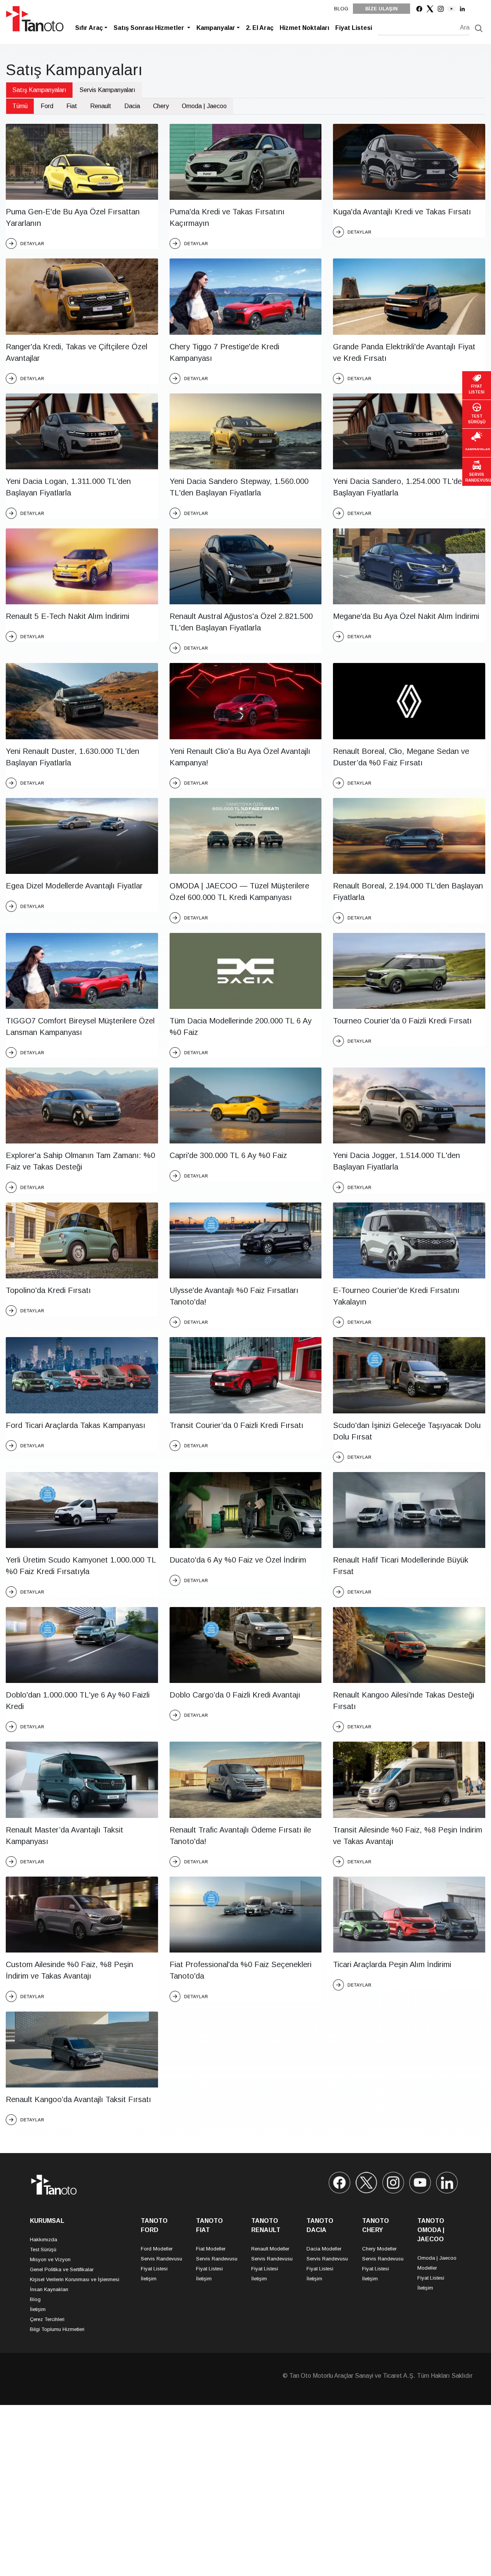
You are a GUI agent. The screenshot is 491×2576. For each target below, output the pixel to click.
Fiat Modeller (211, 2249)
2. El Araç (260, 28)
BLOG (341, 9)
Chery (161, 106)
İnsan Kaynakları (49, 2289)
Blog (35, 2299)
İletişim (38, 2309)
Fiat (72, 106)
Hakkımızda (44, 2240)
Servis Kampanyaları (107, 90)
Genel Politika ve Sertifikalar (62, 2269)
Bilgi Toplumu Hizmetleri (57, 2329)
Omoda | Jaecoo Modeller (437, 2263)
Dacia (132, 106)
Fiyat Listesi (354, 28)
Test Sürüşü (43, 2249)
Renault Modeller (270, 2249)
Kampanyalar (216, 28)
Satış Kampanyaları (39, 90)
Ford (47, 106)
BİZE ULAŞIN (381, 9)
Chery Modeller (379, 2249)
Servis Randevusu (161, 2259)
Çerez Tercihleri (47, 2319)
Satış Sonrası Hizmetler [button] (150, 28)
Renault (101, 106)
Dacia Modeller (324, 2249)
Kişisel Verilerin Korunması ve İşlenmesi (75, 2279)
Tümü (20, 106)
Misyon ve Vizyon (50, 2259)
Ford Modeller (157, 2249)
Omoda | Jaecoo (204, 106)
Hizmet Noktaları (304, 28)
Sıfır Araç (89, 28)
